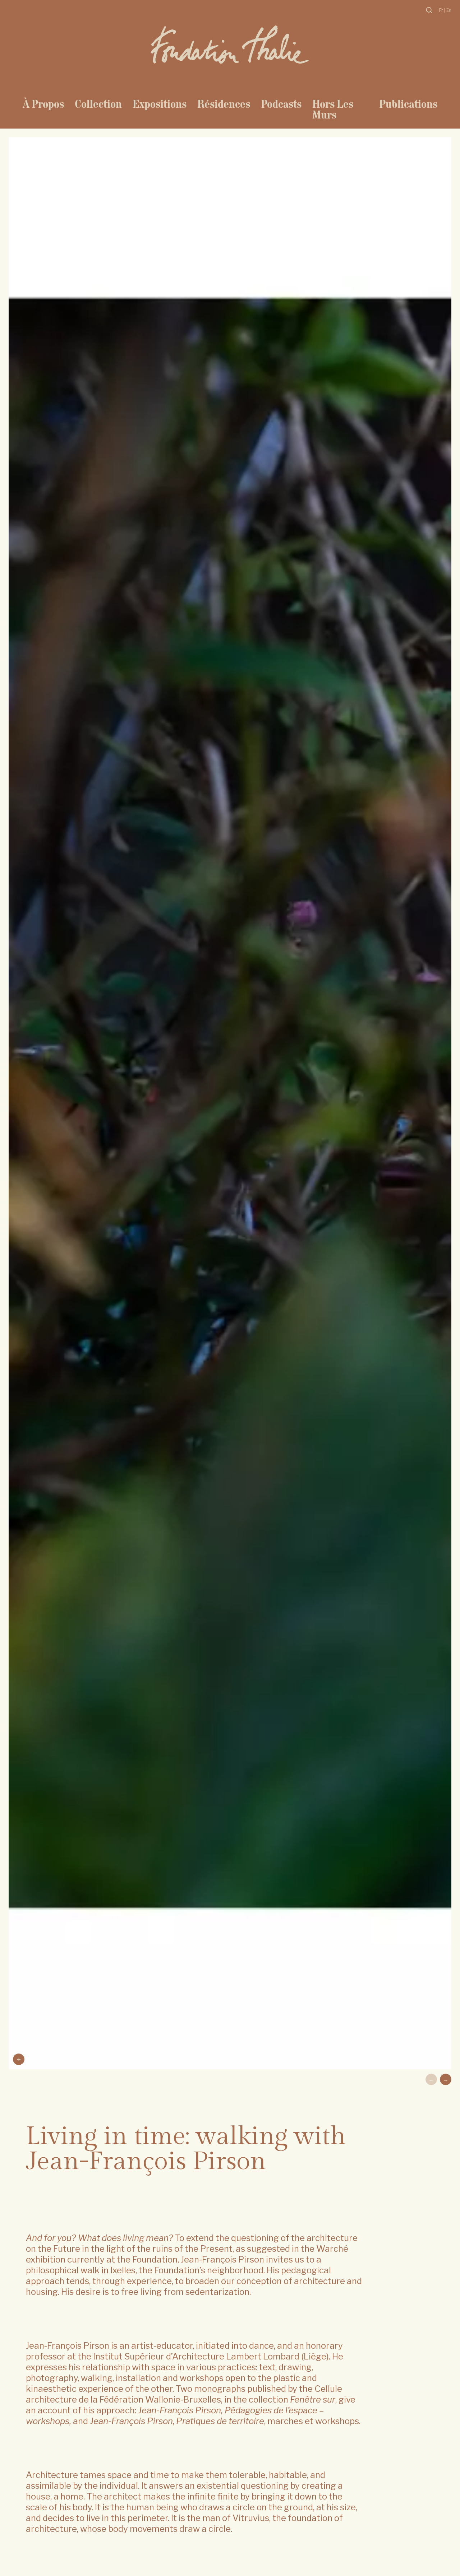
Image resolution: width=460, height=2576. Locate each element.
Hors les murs (333, 109)
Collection (98, 104)
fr (442, 10)
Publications (408, 104)
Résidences (224, 104)
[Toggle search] (429, 10)
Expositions (160, 104)
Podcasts (281, 104)
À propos (43, 104)
